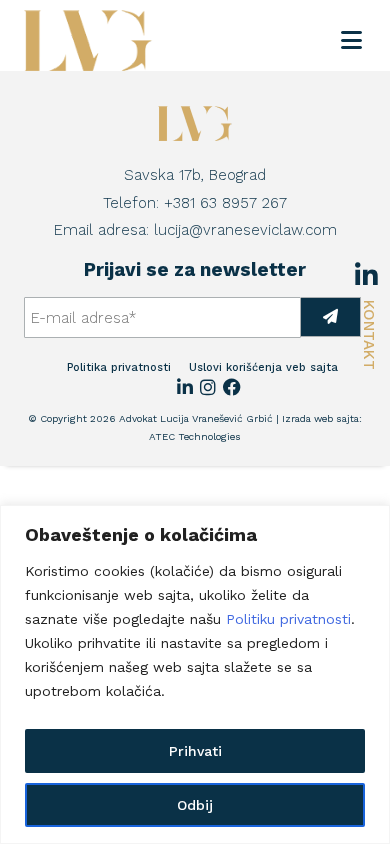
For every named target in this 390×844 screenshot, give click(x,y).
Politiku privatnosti (288, 619)
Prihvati (195, 751)
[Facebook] (234, 390)
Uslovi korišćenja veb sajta (263, 367)
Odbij (195, 805)
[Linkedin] (372, 279)
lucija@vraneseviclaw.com (245, 230)
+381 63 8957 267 (225, 203)
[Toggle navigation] (351, 40)
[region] (195, 674)
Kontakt (369, 335)
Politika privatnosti (119, 367)
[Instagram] (210, 390)
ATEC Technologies (195, 436)
